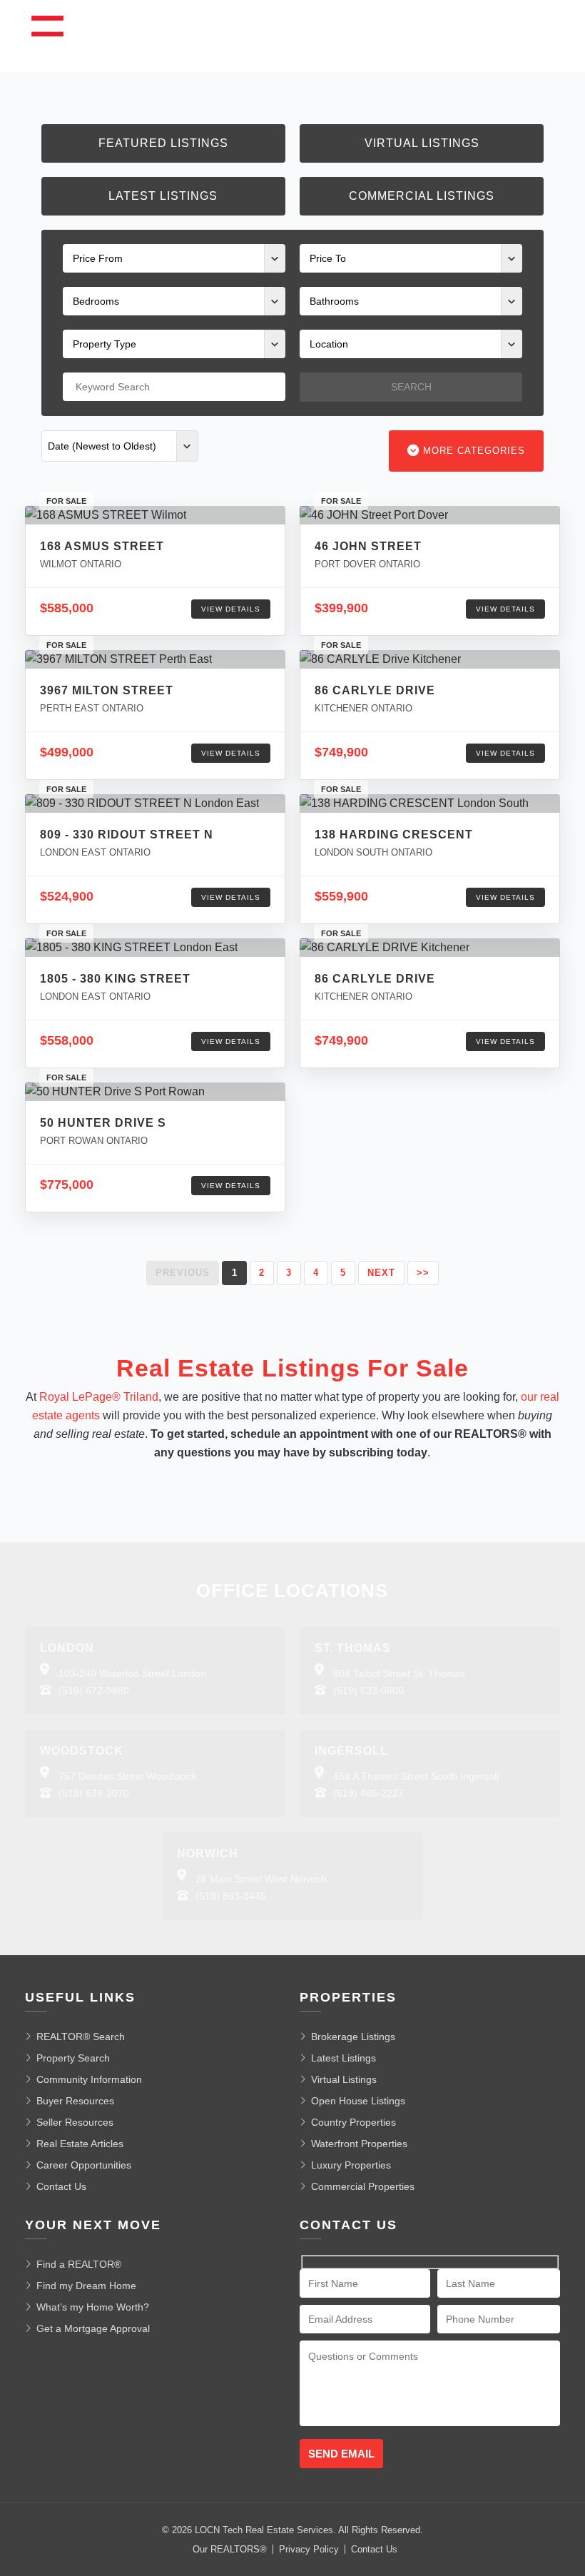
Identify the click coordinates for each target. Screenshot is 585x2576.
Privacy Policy (309, 2549)
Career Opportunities (84, 2165)
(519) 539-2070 (94, 1793)
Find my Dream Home (86, 2286)
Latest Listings (163, 196)
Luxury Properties (351, 2165)
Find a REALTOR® (79, 2264)
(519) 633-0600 (368, 1690)
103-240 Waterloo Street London (132, 1673)
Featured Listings (163, 143)
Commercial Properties (363, 2186)
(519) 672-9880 (94, 1690)
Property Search (73, 2058)
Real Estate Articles (80, 2144)
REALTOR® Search (81, 2037)
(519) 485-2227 (368, 1793)
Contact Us (61, 2186)
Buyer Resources (75, 2101)
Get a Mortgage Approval (93, 2328)
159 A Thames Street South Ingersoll (416, 1776)
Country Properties (353, 2122)
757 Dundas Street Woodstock (127, 1776)
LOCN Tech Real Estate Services (264, 2530)
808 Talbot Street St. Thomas (399, 1673)
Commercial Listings (422, 196)
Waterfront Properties (359, 2144)
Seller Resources (75, 2122)
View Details (231, 609)
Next (381, 1273)
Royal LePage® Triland (99, 1397)
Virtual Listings (422, 143)
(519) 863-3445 (231, 1896)
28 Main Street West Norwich (261, 1879)
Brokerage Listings (353, 2037)
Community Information (89, 2079)
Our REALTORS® (230, 2549)
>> (423, 1273)
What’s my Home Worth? (93, 2307)
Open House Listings (358, 2101)
